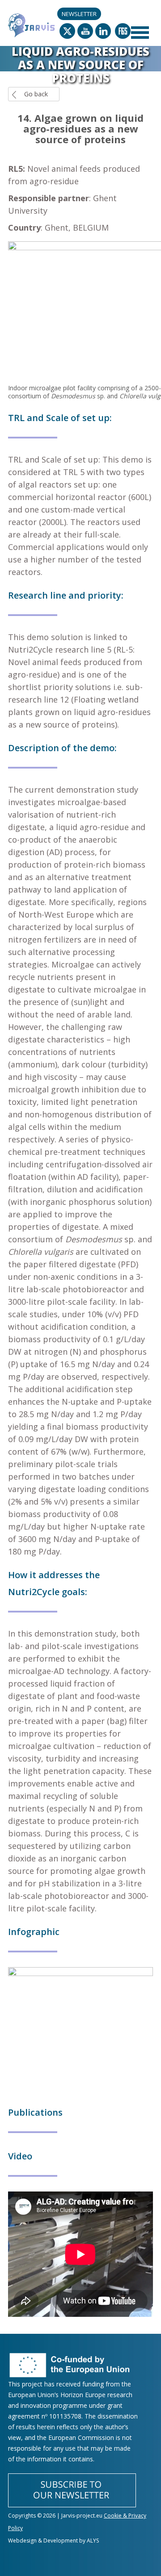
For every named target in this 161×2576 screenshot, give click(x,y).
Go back (36, 94)
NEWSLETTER (79, 14)
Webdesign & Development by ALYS (53, 2541)
